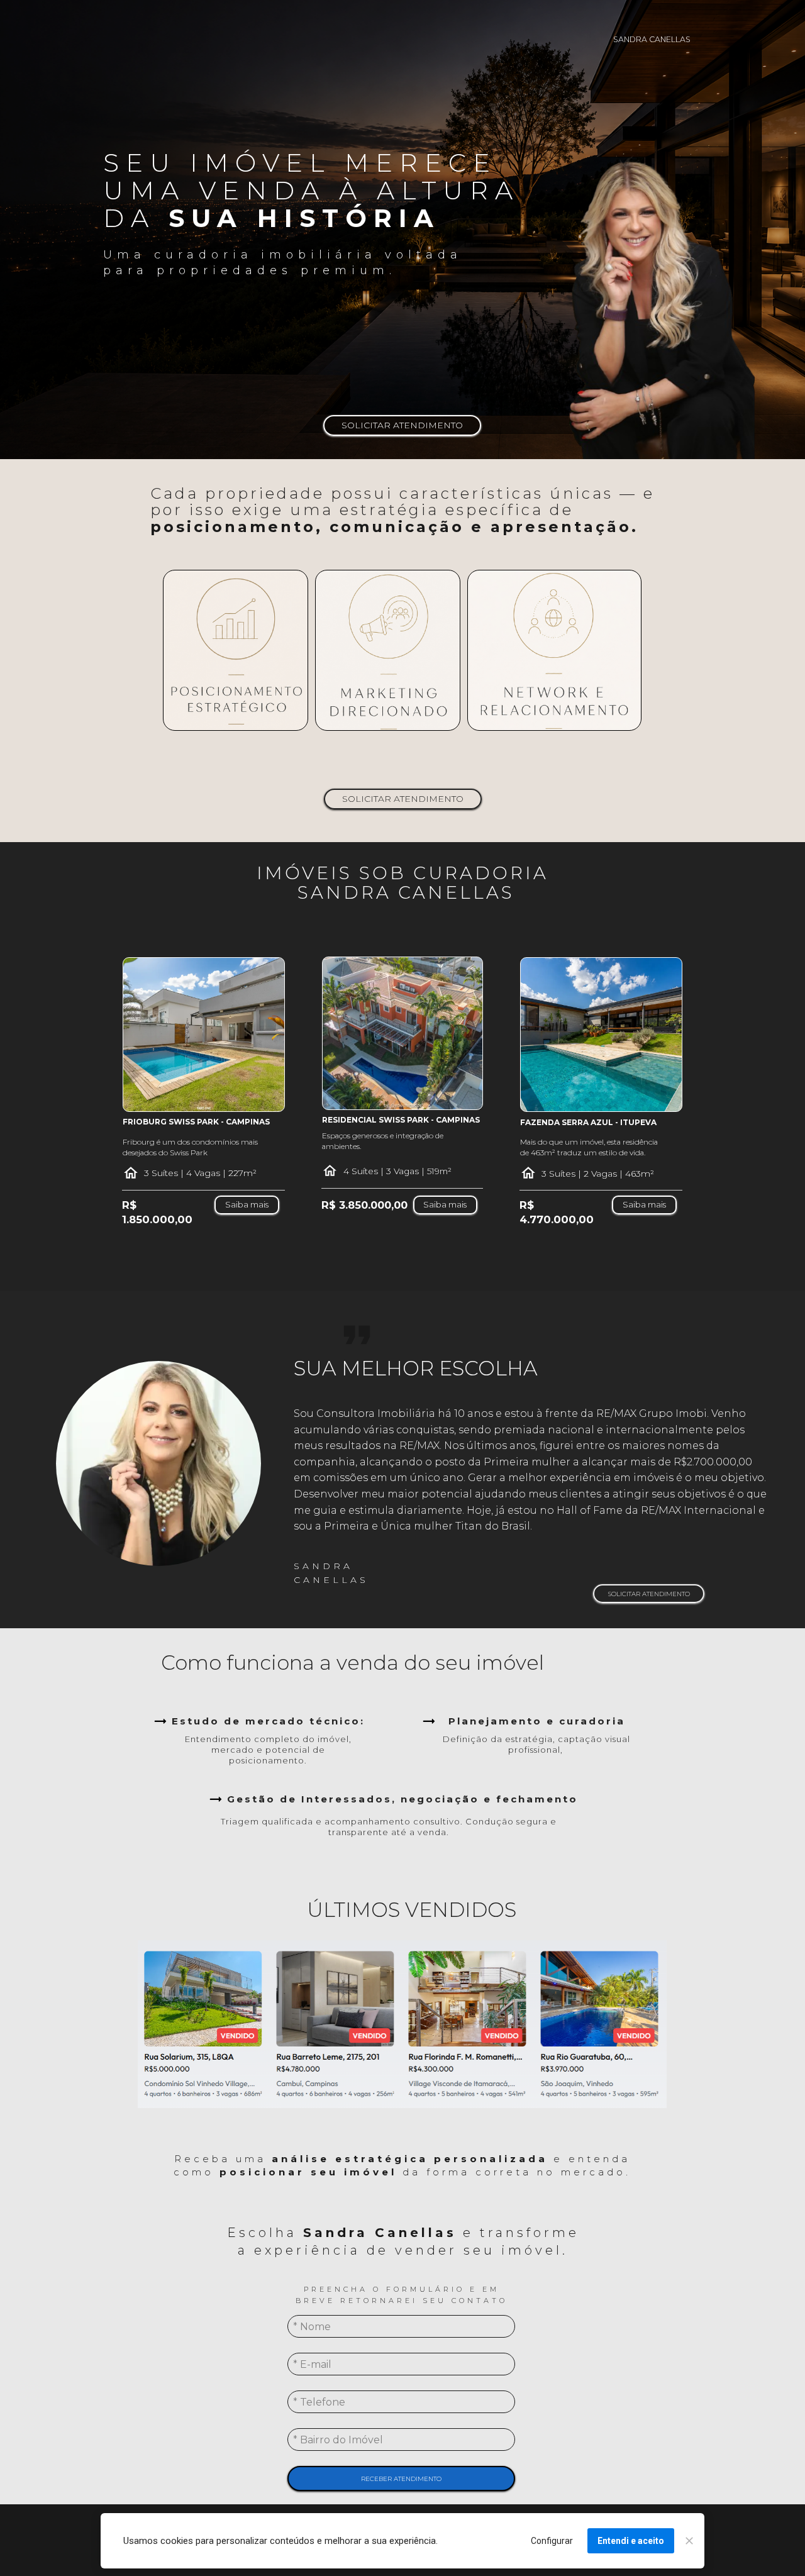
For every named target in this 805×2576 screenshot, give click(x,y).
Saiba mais (247, 1205)
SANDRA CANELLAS (652, 39)
